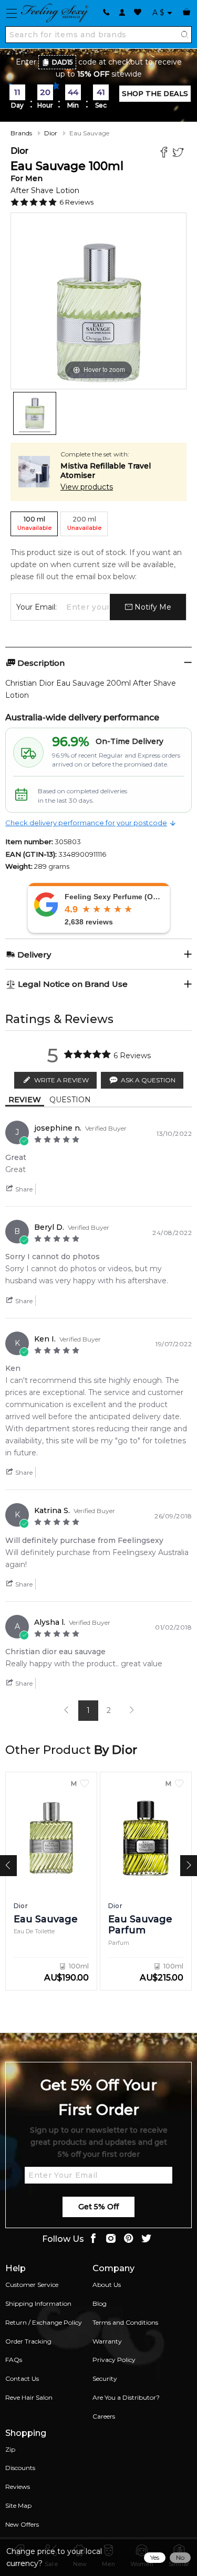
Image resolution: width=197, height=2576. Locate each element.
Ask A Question (148, 1080)
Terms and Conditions (125, 2322)
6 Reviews (76, 202)
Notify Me (152, 607)
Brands (21, 133)
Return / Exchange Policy (44, 2322)
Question (70, 1100)
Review (25, 1100)
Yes (155, 2557)
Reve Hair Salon (29, 2397)
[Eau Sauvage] (35, 413)
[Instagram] (111, 2239)
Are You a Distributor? (126, 2397)
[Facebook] (165, 153)
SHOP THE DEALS (155, 93)
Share (23, 1189)
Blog (100, 2303)
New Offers (22, 2524)
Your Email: (37, 607)
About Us (107, 2285)
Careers (104, 2416)
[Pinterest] (129, 2239)
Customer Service (32, 2285)
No (180, 2557)
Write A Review (61, 1080)
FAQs (14, 2360)
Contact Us (22, 2378)
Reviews (18, 2487)
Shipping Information (38, 2303)
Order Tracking (28, 2341)
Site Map (18, 2505)
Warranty (107, 2341)
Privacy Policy (114, 2360)
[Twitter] (179, 153)
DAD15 (63, 62)
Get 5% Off (98, 2207)
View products (87, 487)
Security (105, 2378)
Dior (51, 133)
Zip (10, 2449)
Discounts (20, 2468)
